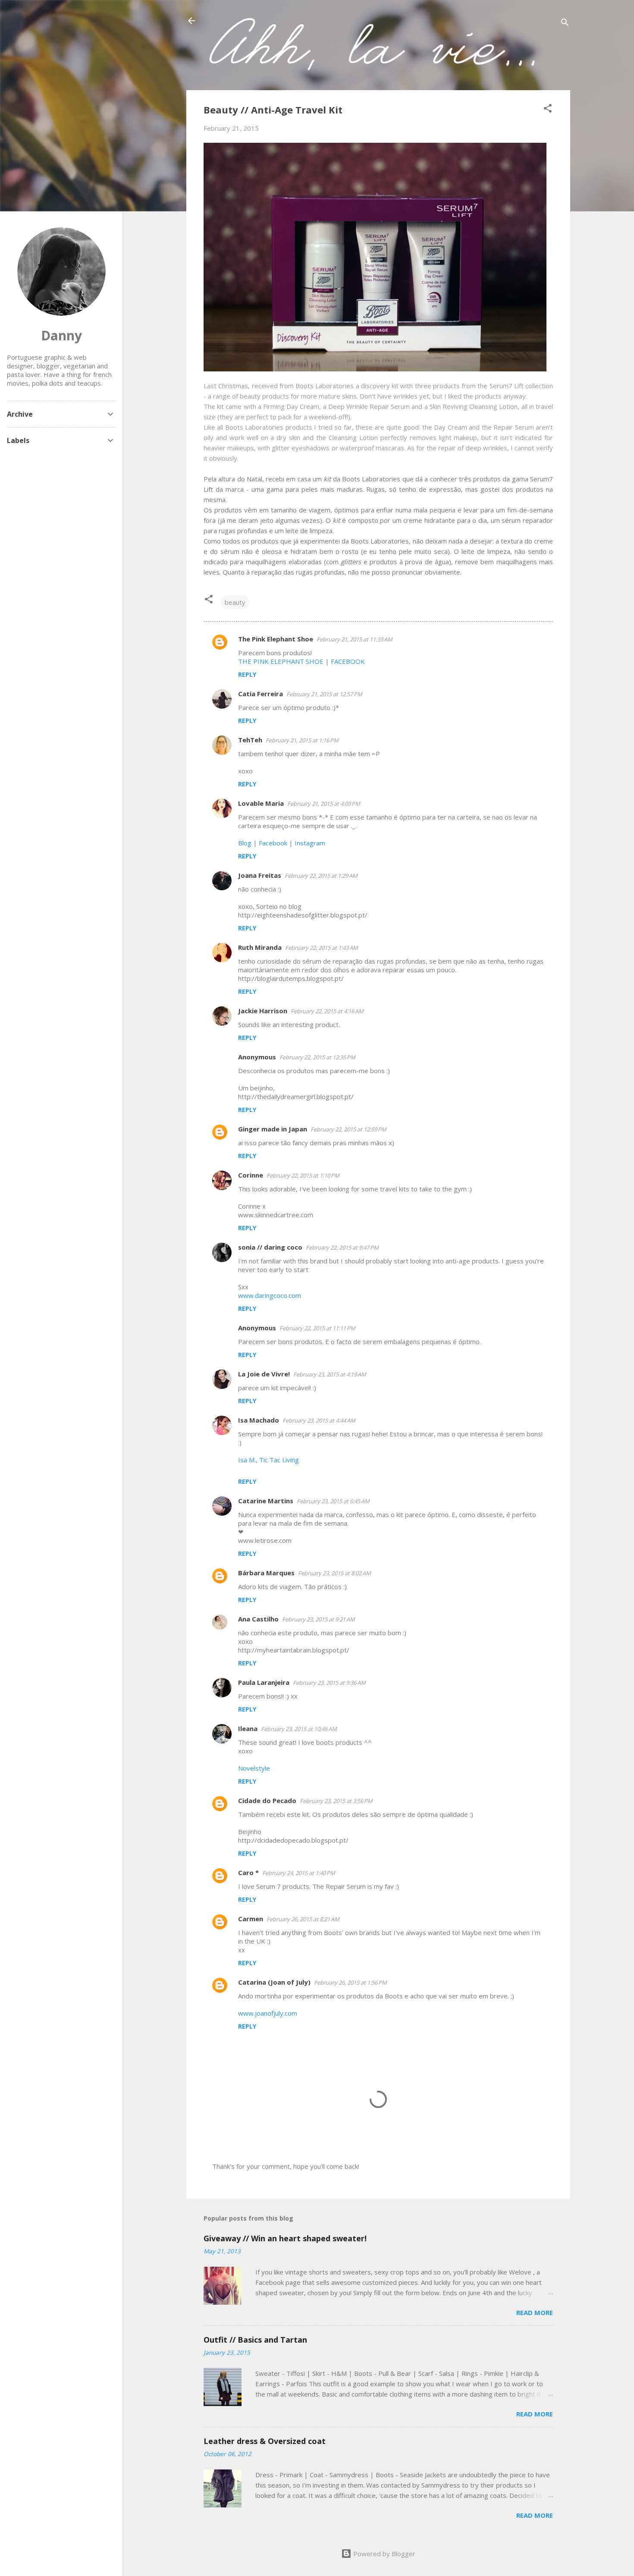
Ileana (248, 1728)
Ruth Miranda (260, 947)
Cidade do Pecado (267, 1800)
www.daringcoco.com (270, 1295)
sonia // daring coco (270, 1247)
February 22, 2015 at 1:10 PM (303, 1175)
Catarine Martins (266, 1501)
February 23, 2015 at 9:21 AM (319, 1619)
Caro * (248, 1872)
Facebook (273, 843)
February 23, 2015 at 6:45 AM (333, 1501)
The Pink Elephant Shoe (276, 639)
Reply (247, 674)
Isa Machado (259, 1420)
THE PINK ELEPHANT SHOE (281, 661)
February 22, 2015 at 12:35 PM (317, 1057)
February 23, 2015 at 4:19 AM (330, 1374)
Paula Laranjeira (264, 1682)
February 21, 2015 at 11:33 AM (355, 639)
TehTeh (250, 740)
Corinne (251, 1175)
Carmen (251, 1919)
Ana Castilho (258, 1619)
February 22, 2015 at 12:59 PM (348, 1129)
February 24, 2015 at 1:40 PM (299, 1873)
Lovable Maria (261, 803)
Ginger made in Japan (273, 1129)
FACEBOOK (348, 661)
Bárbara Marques (266, 1573)
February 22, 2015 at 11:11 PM (317, 1328)
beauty (235, 602)
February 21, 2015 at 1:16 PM (302, 740)
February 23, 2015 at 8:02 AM (334, 1573)
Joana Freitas (260, 875)
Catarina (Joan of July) (274, 1982)
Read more (535, 2312)
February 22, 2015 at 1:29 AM (321, 876)
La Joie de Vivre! (264, 1374)
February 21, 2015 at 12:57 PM (324, 694)
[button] (548, 110)
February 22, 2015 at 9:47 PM (342, 1247)
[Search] (565, 24)
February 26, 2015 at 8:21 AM (303, 1919)
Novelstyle (254, 1768)
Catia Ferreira (261, 694)
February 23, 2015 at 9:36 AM (329, 1683)
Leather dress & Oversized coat (265, 2441)
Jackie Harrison (263, 1011)
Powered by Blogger (383, 2554)
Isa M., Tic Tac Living (268, 1460)
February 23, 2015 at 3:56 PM (336, 1801)
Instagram (310, 843)
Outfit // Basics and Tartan (255, 2340)
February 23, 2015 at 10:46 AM (299, 1729)
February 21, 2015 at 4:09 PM (324, 804)
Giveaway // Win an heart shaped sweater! (285, 2238)
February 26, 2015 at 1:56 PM (350, 1982)
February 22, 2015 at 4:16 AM (327, 1011)
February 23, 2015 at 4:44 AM (319, 1420)
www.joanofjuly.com (268, 2013)
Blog (245, 843)
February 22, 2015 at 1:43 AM (322, 948)
